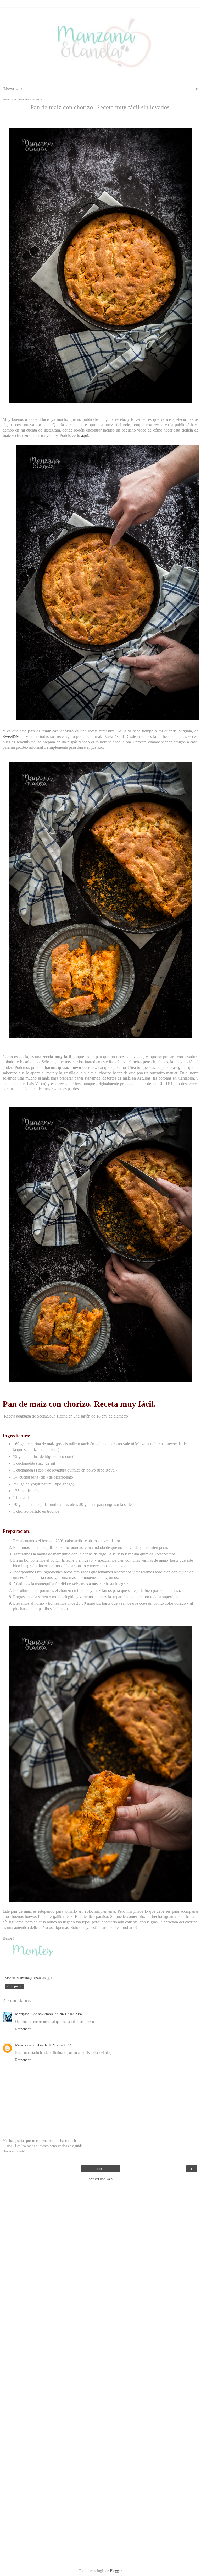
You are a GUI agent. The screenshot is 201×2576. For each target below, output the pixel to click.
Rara (19, 2045)
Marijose (22, 2014)
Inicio (101, 2169)
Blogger (116, 2571)
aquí (85, 436)
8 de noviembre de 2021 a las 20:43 (57, 2014)
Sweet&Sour (13, 737)
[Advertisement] (100, 2196)
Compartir (14, 1986)
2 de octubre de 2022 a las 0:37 (48, 2045)
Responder (23, 2029)
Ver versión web (101, 2179)
